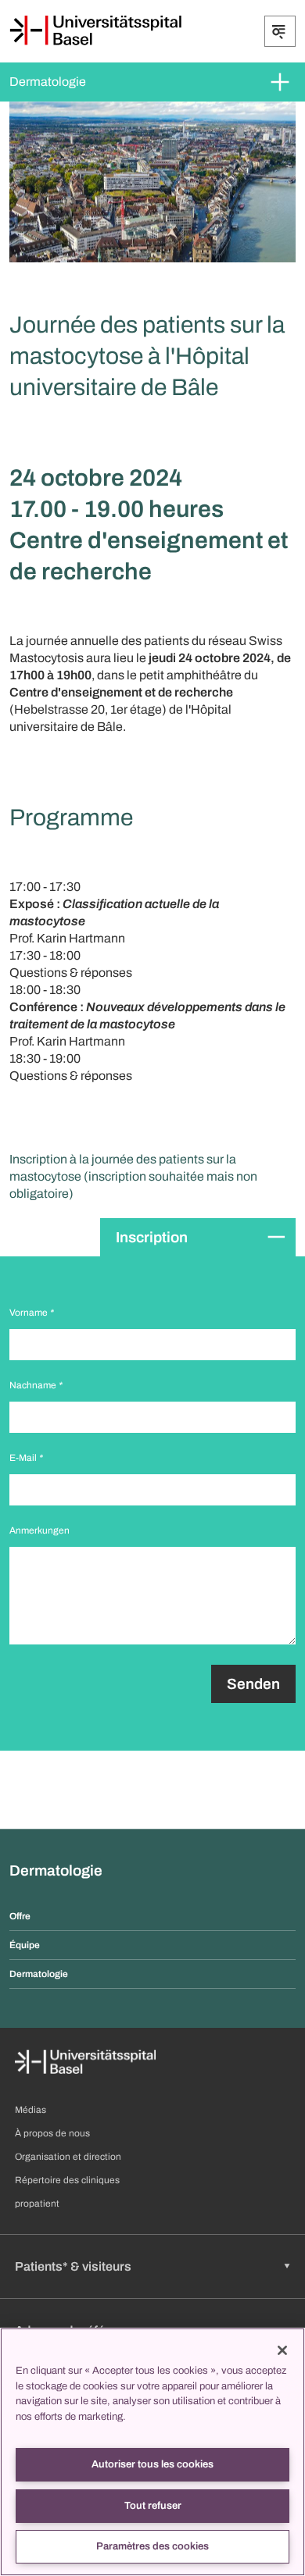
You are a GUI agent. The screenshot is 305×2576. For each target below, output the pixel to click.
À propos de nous (52, 2133)
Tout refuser (153, 2506)
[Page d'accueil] (95, 30)
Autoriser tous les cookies (152, 2464)
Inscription (152, 1237)
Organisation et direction (68, 2157)
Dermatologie (48, 82)
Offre (20, 1916)
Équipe (25, 1945)
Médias (30, 2110)
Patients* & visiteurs (73, 2266)
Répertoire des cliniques (67, 2180)
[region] (152, 2452)
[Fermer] (282, 2350)
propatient (37, 2204)
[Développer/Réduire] (280, 31)
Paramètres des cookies (152, 2546)
